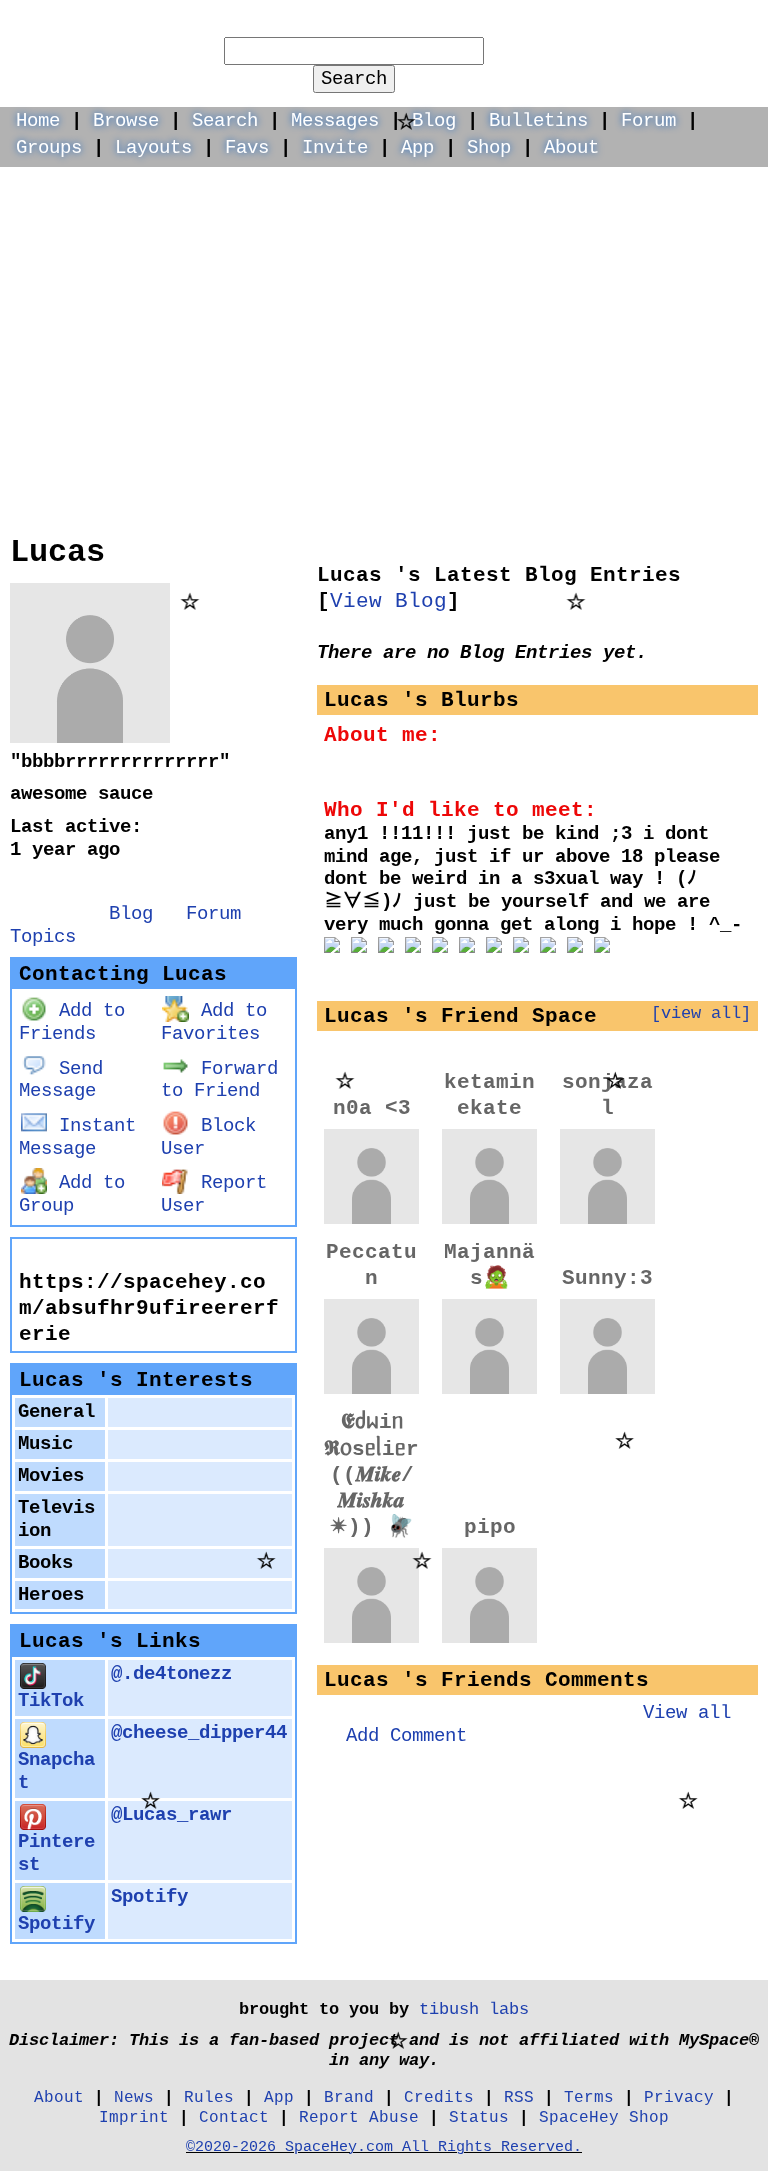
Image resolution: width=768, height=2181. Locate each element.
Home (38, 121)
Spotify (56, 1924)
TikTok (51, 1701)
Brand (349, 2097)
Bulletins (538, 121)
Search (354, 79)
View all (687, 1713)
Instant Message (77, 1137)
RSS (519, 2097)
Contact (234, 2117)
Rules (209, 2097)
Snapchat (56, 1771)
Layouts (153, 148)
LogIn (631, 26)
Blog (434, 121)
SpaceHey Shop (604, 2117)
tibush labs (474, 2009)
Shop (489, 148)
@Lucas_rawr (171, 1815)
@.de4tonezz (171, 1674)
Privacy (679, 2097)
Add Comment (406, 1736)
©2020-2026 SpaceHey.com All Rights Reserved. (384, 2147)
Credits (439, 2097)
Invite (335, 148)
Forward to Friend (219, 1080)
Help (549, 26)
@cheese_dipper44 (199, 1733)
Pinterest (56, 1853)
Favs (247, 148)
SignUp (725, 26)
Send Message (61, 1080)
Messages (335, 121)
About (571, 148)
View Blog (388, 601)
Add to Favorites (214, 1022)
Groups (49, 148)
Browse (126, 121)
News (134, 2097)
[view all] (701, 1013)
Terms (589, 2097)
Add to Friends (72, 1022)
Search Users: (354, 24)
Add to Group (72, 1194)
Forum (648, 121)
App (417, 148)
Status (479, 2117)
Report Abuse (359, 2117)
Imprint (134, 2117)
